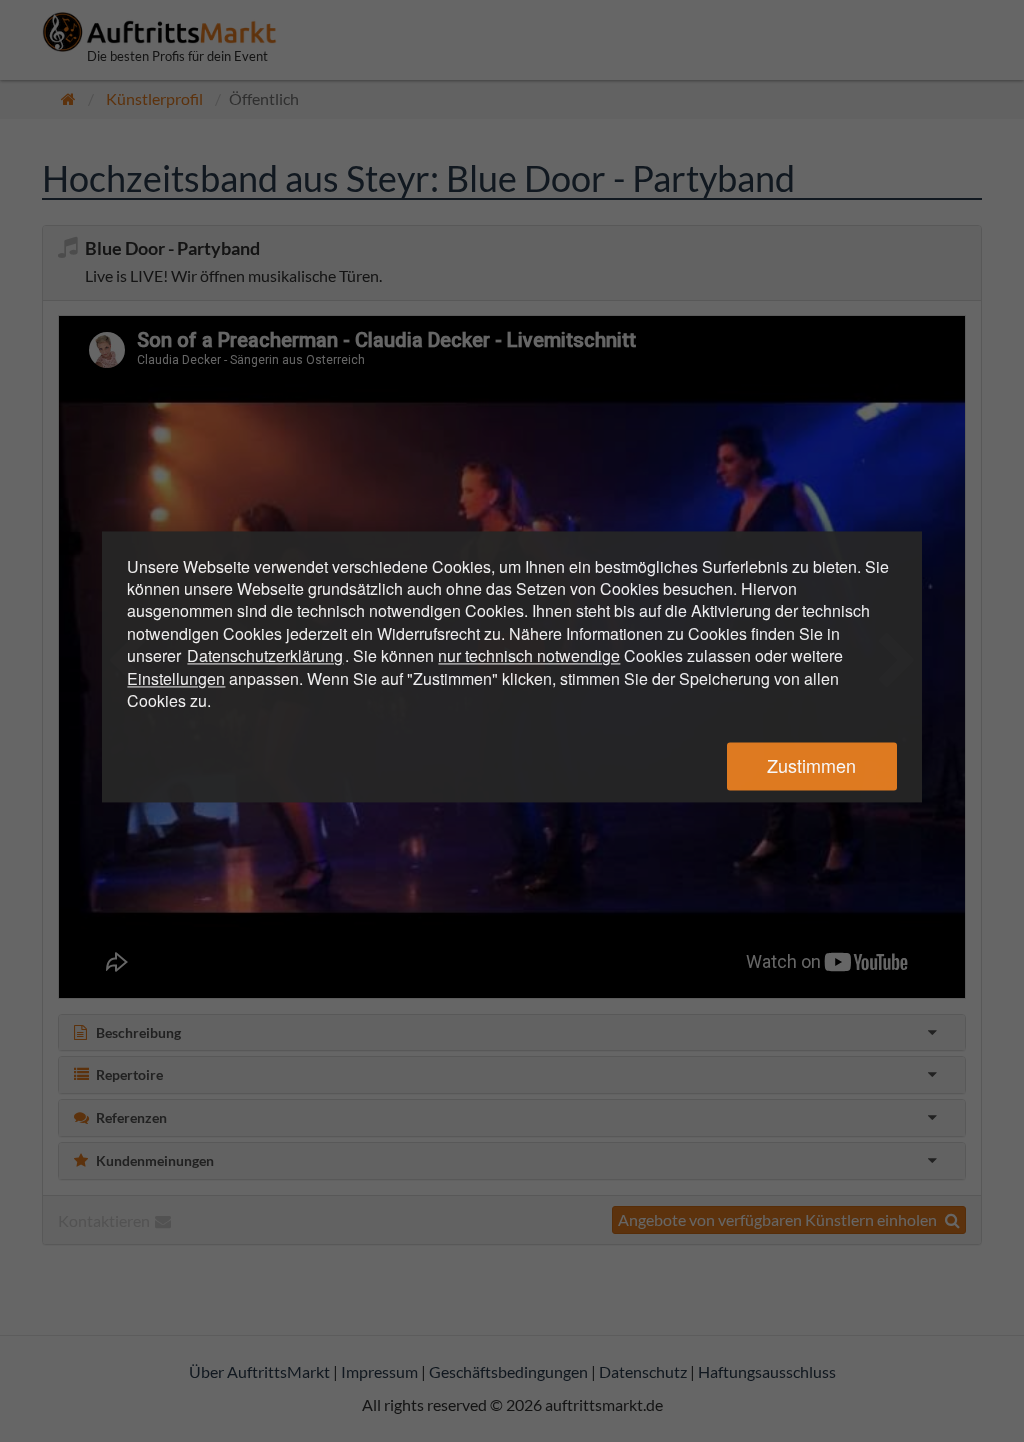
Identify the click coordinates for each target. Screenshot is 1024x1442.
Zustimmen (811, 766)
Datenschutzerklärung (265, 656)
